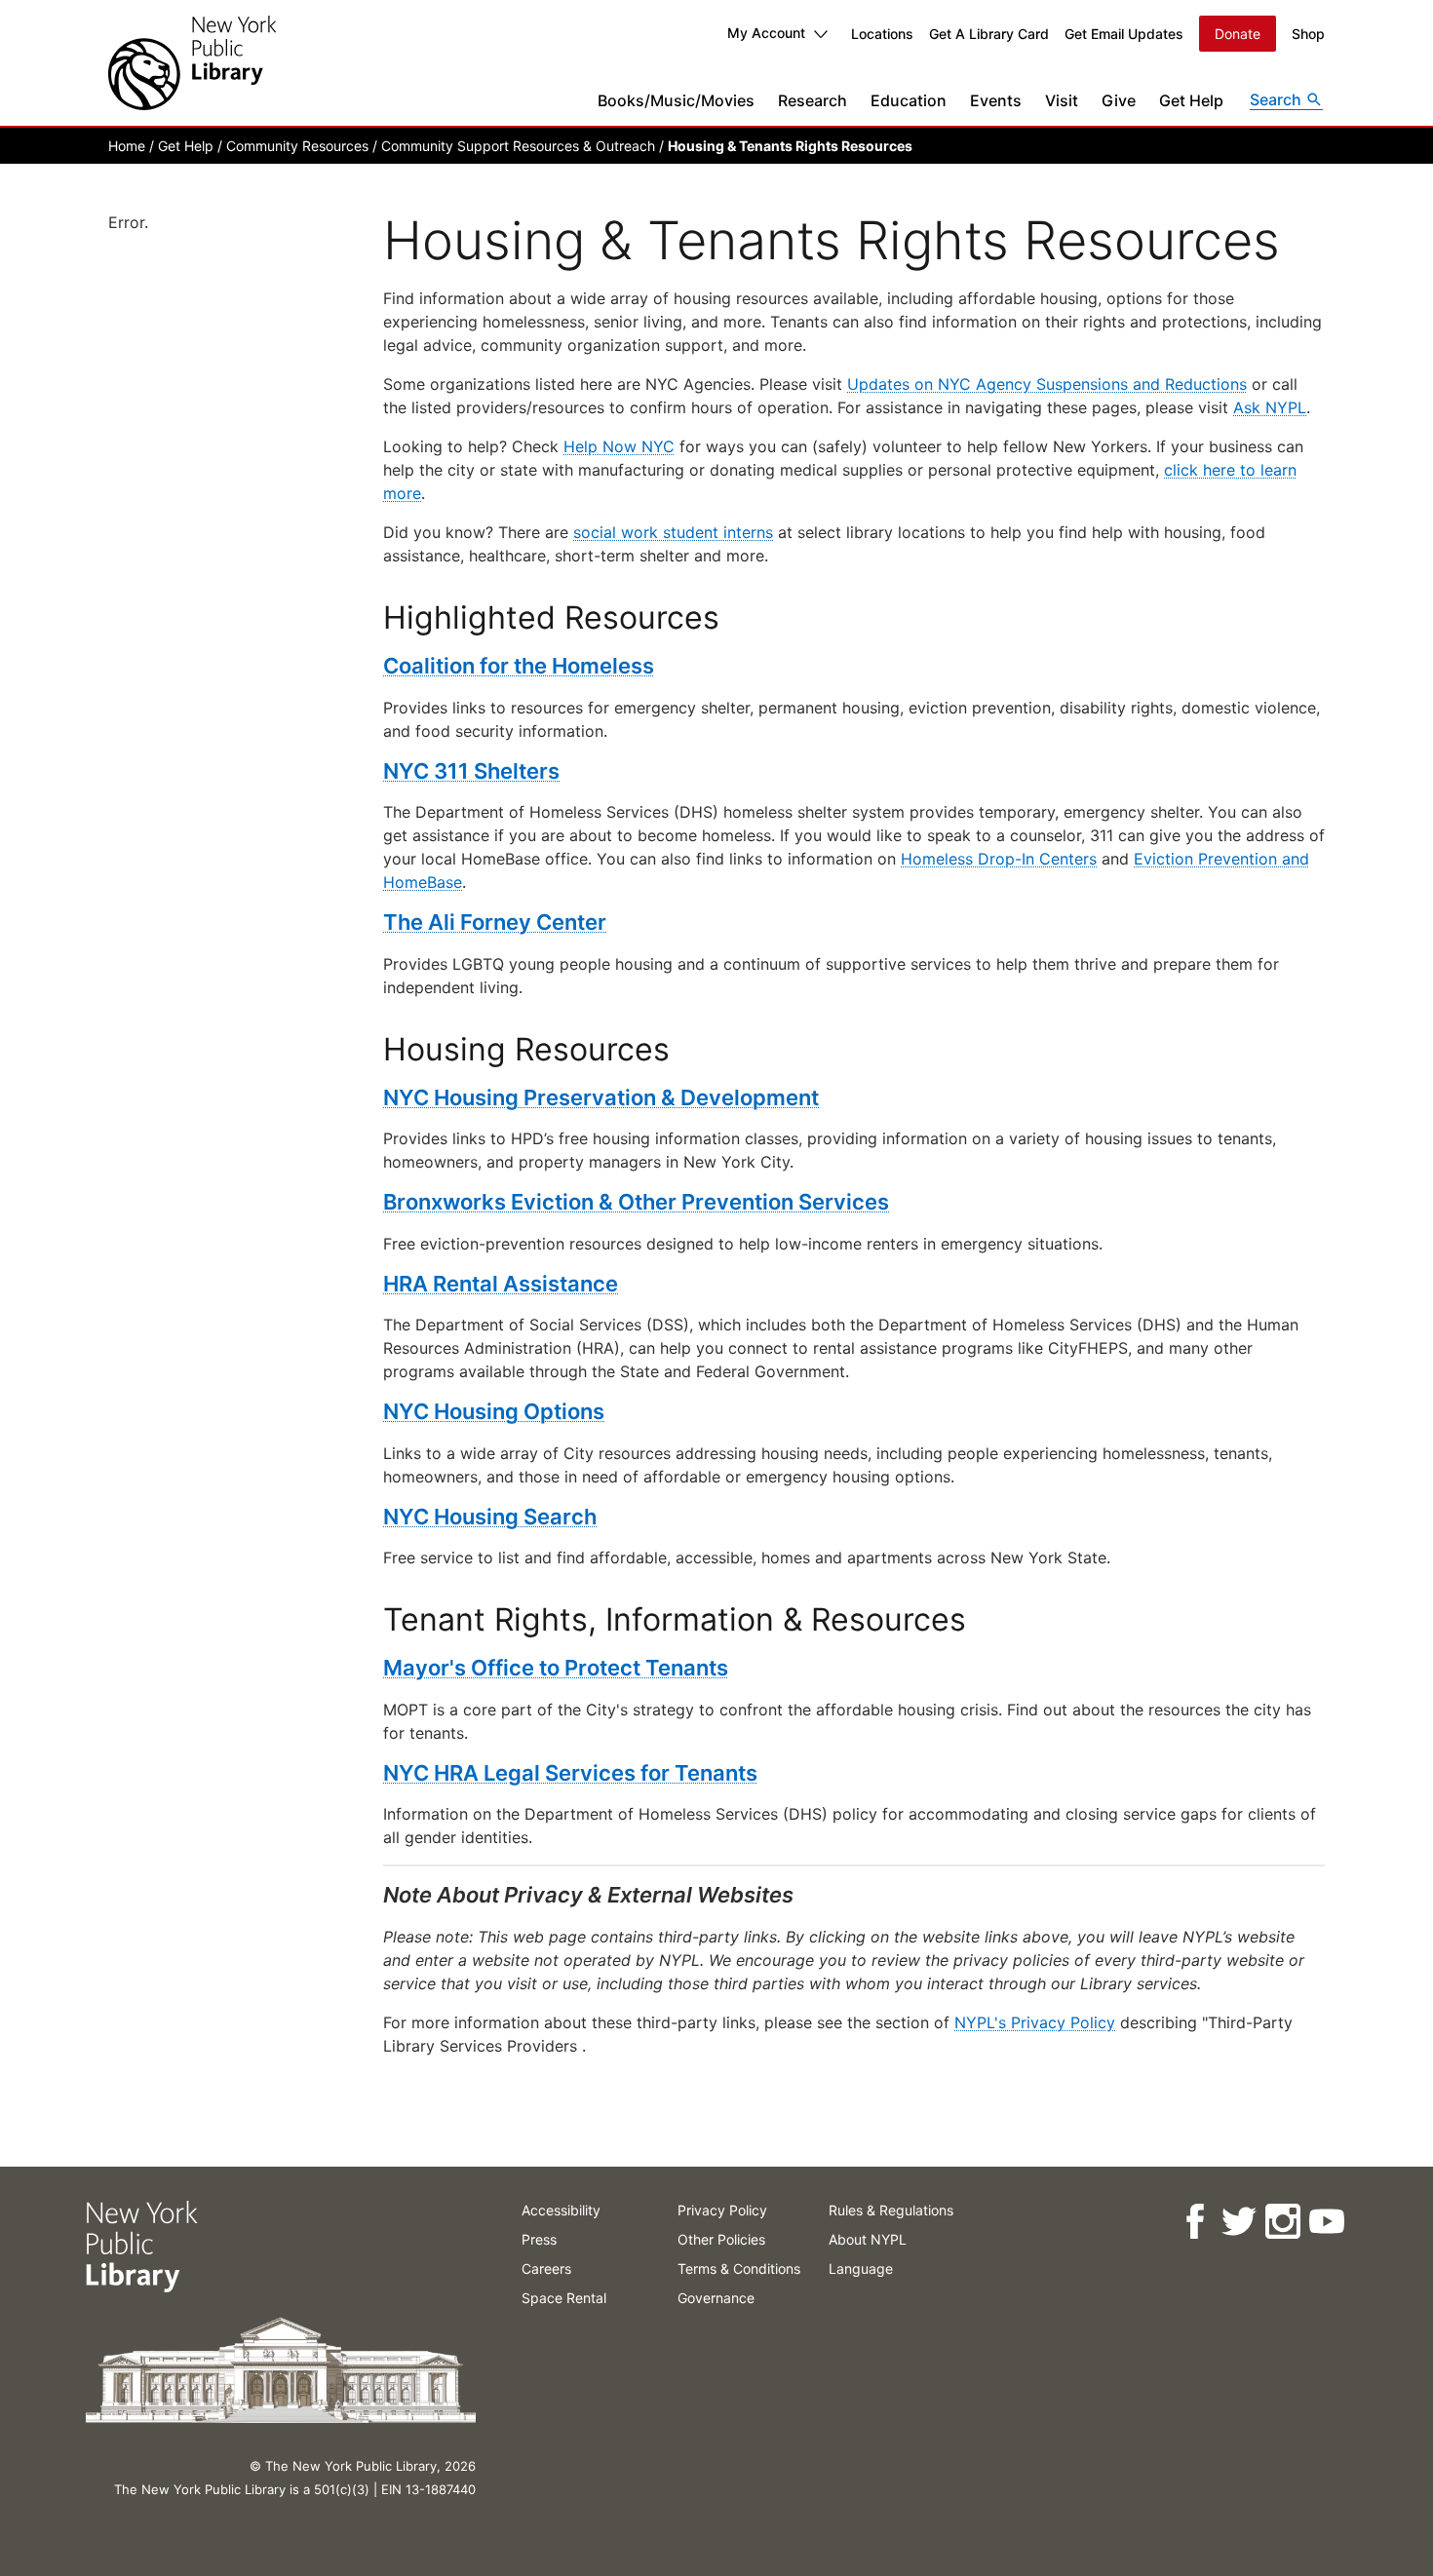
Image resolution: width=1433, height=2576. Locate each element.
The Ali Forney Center (495, 922)
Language (861, 2268)
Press (539, 2239)
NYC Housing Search (490, 1517)
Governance (716, 2298)
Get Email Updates (1124, 34)
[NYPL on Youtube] (1325, 2222)
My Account (766, 33)
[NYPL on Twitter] (1238, 2222)
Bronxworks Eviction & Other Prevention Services (636, 1202)
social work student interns (673, 532)
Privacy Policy (722, 2210)
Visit (1062, 100)
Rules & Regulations (891, 2210)
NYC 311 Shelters (471, 771)
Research (813, 100)
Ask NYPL (1270, 407)
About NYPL (868, 2239)
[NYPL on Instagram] (1281, 2222)
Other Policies (721, 2239)
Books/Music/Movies (676, 100)
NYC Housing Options (494, 1411)
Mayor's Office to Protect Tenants (556, 1668)
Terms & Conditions (739, 2268)
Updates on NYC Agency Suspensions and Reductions (1047, 384)
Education (909, 100)
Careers (546, 2268)
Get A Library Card (989, 34)
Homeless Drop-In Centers (999, 859)
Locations (882, 34)
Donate (1238, 34)
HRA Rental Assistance (501, 1284)
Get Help (1191, 100)
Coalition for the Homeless (519, 666)
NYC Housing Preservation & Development (601, 1097)
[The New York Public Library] (192, 63)
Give (1119, 100)
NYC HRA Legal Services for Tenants (570, 1773)
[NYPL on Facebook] (1194, 2222)
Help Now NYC (619, 446)
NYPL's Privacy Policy (1035, 2022)
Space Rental (564, 2298)
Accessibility (561, 2210)
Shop (1308, 34)
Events (996, 100)
